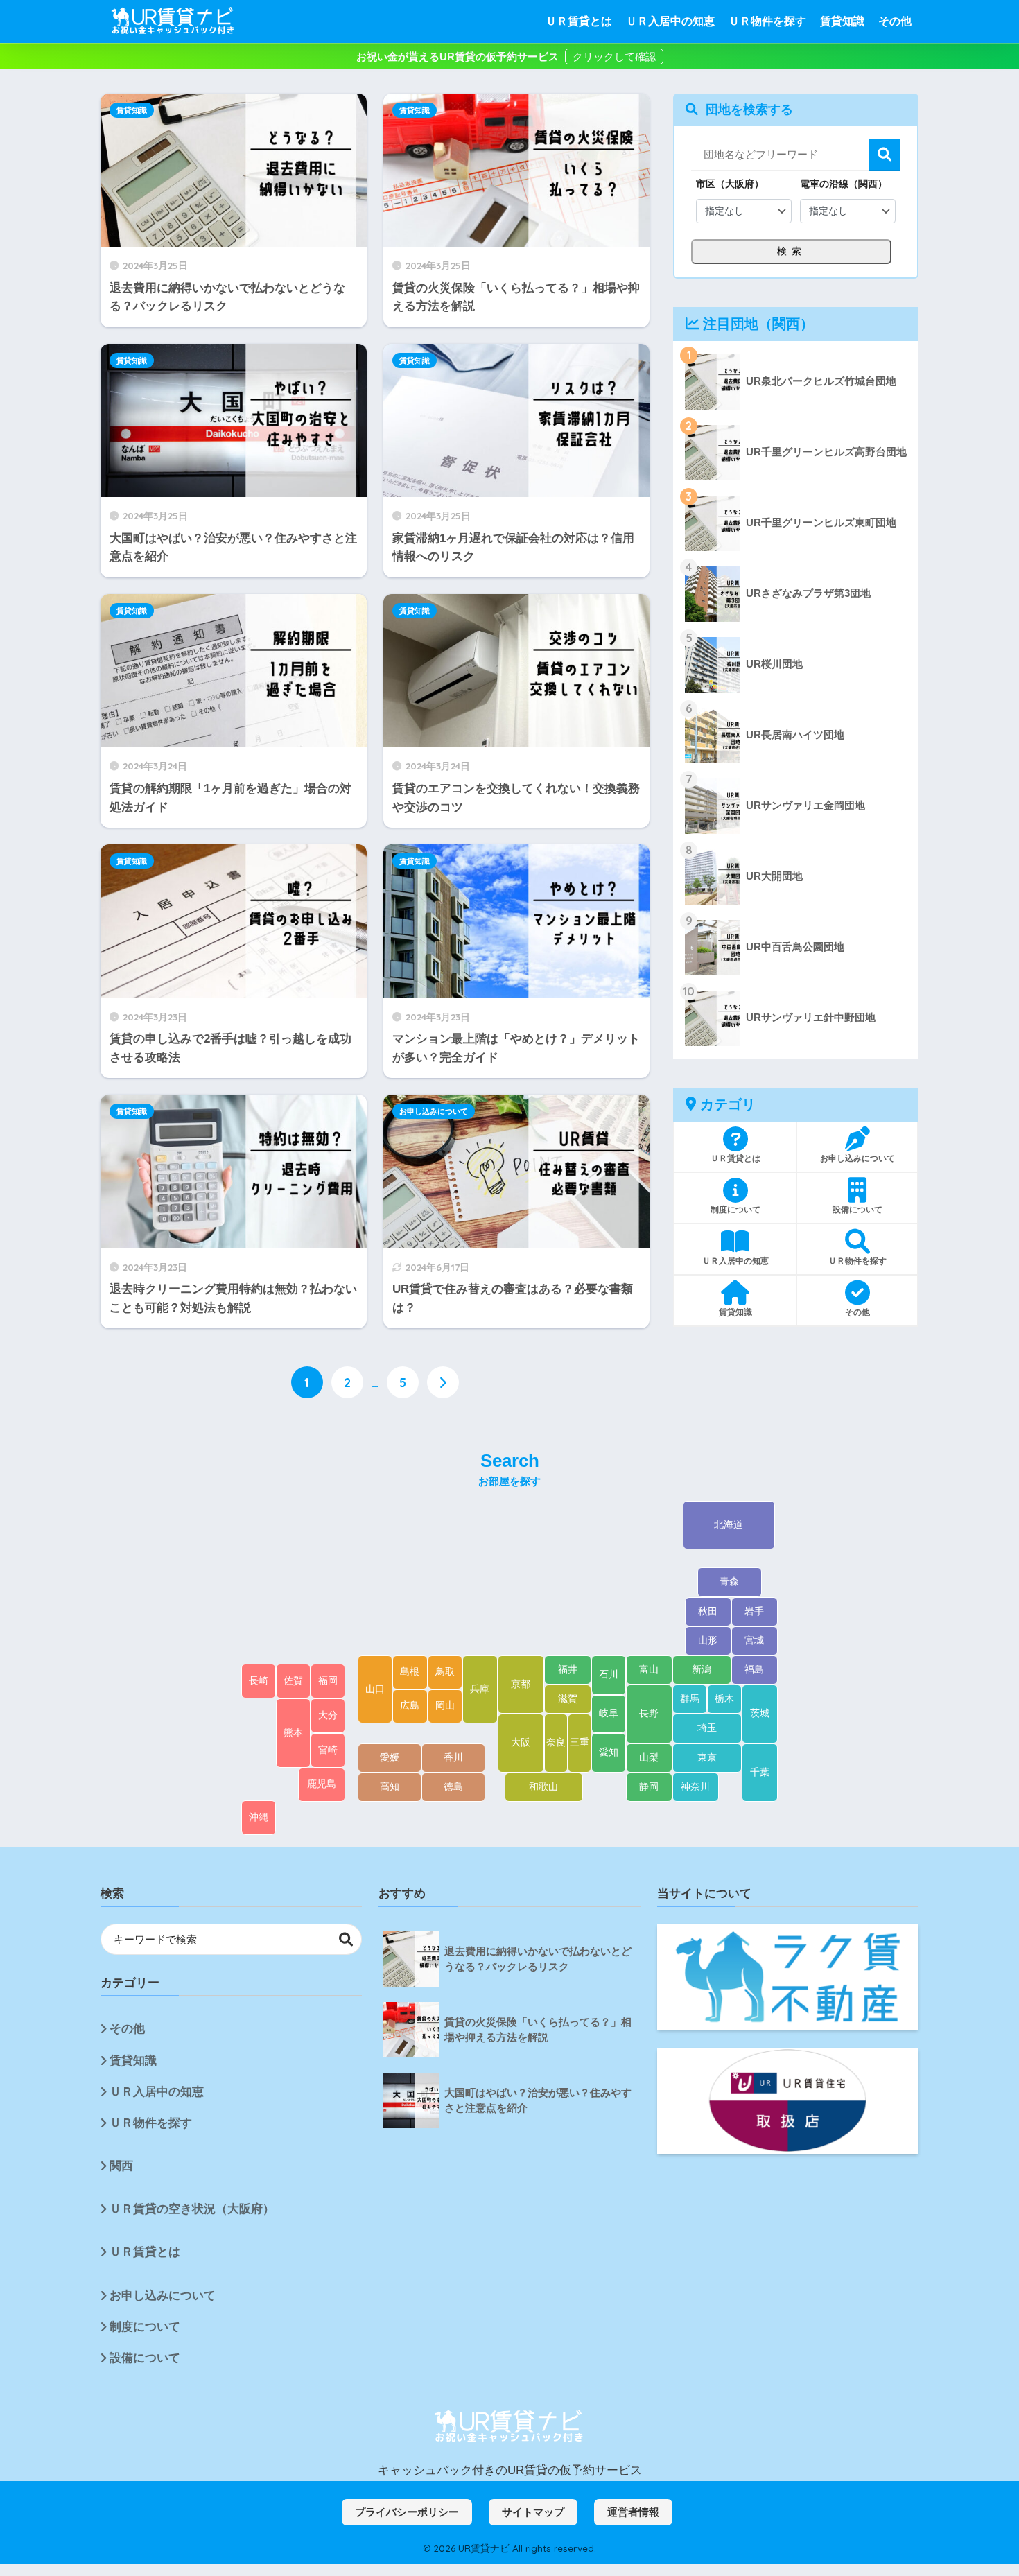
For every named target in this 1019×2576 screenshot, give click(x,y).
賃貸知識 (842, 21)
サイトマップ (533, 2512)
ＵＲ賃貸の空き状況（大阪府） (192, 2209)
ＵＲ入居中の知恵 (670, 21)
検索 (885, 155)
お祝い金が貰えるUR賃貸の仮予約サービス (459, 56)
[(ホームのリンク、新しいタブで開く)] (509, 2427)
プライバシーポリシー (407, 2512)
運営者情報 (633, 2512)
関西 (121, 2166)
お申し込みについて (434, 1111)
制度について (145, 2327)
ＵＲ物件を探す (767, 21)
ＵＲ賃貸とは (579, 21)
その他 (895, 21)
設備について (145, 2358)
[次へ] (443, 1382)
